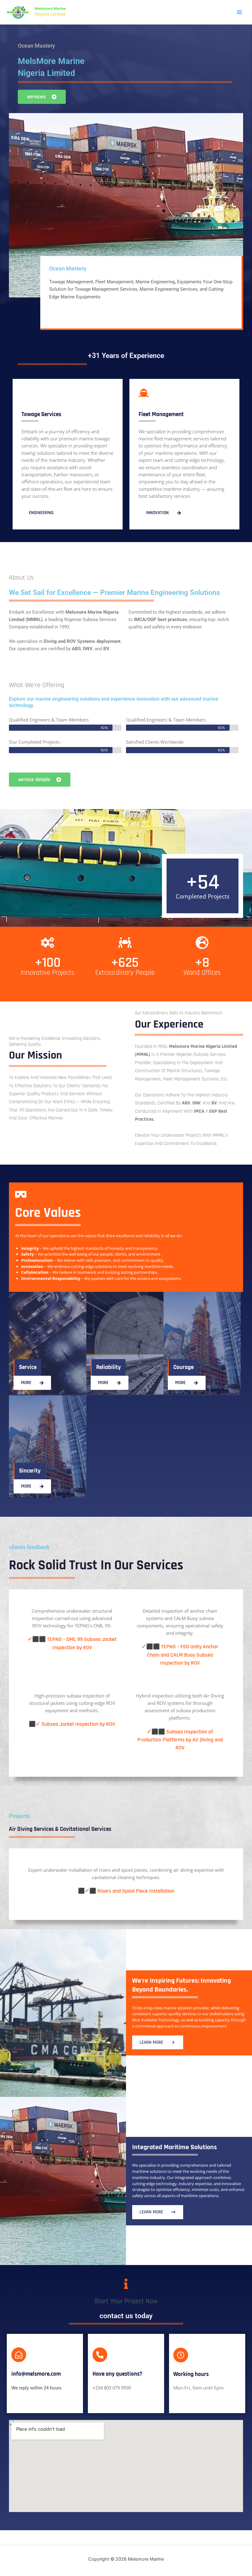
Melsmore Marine (50, 9)
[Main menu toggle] (239, 12)
